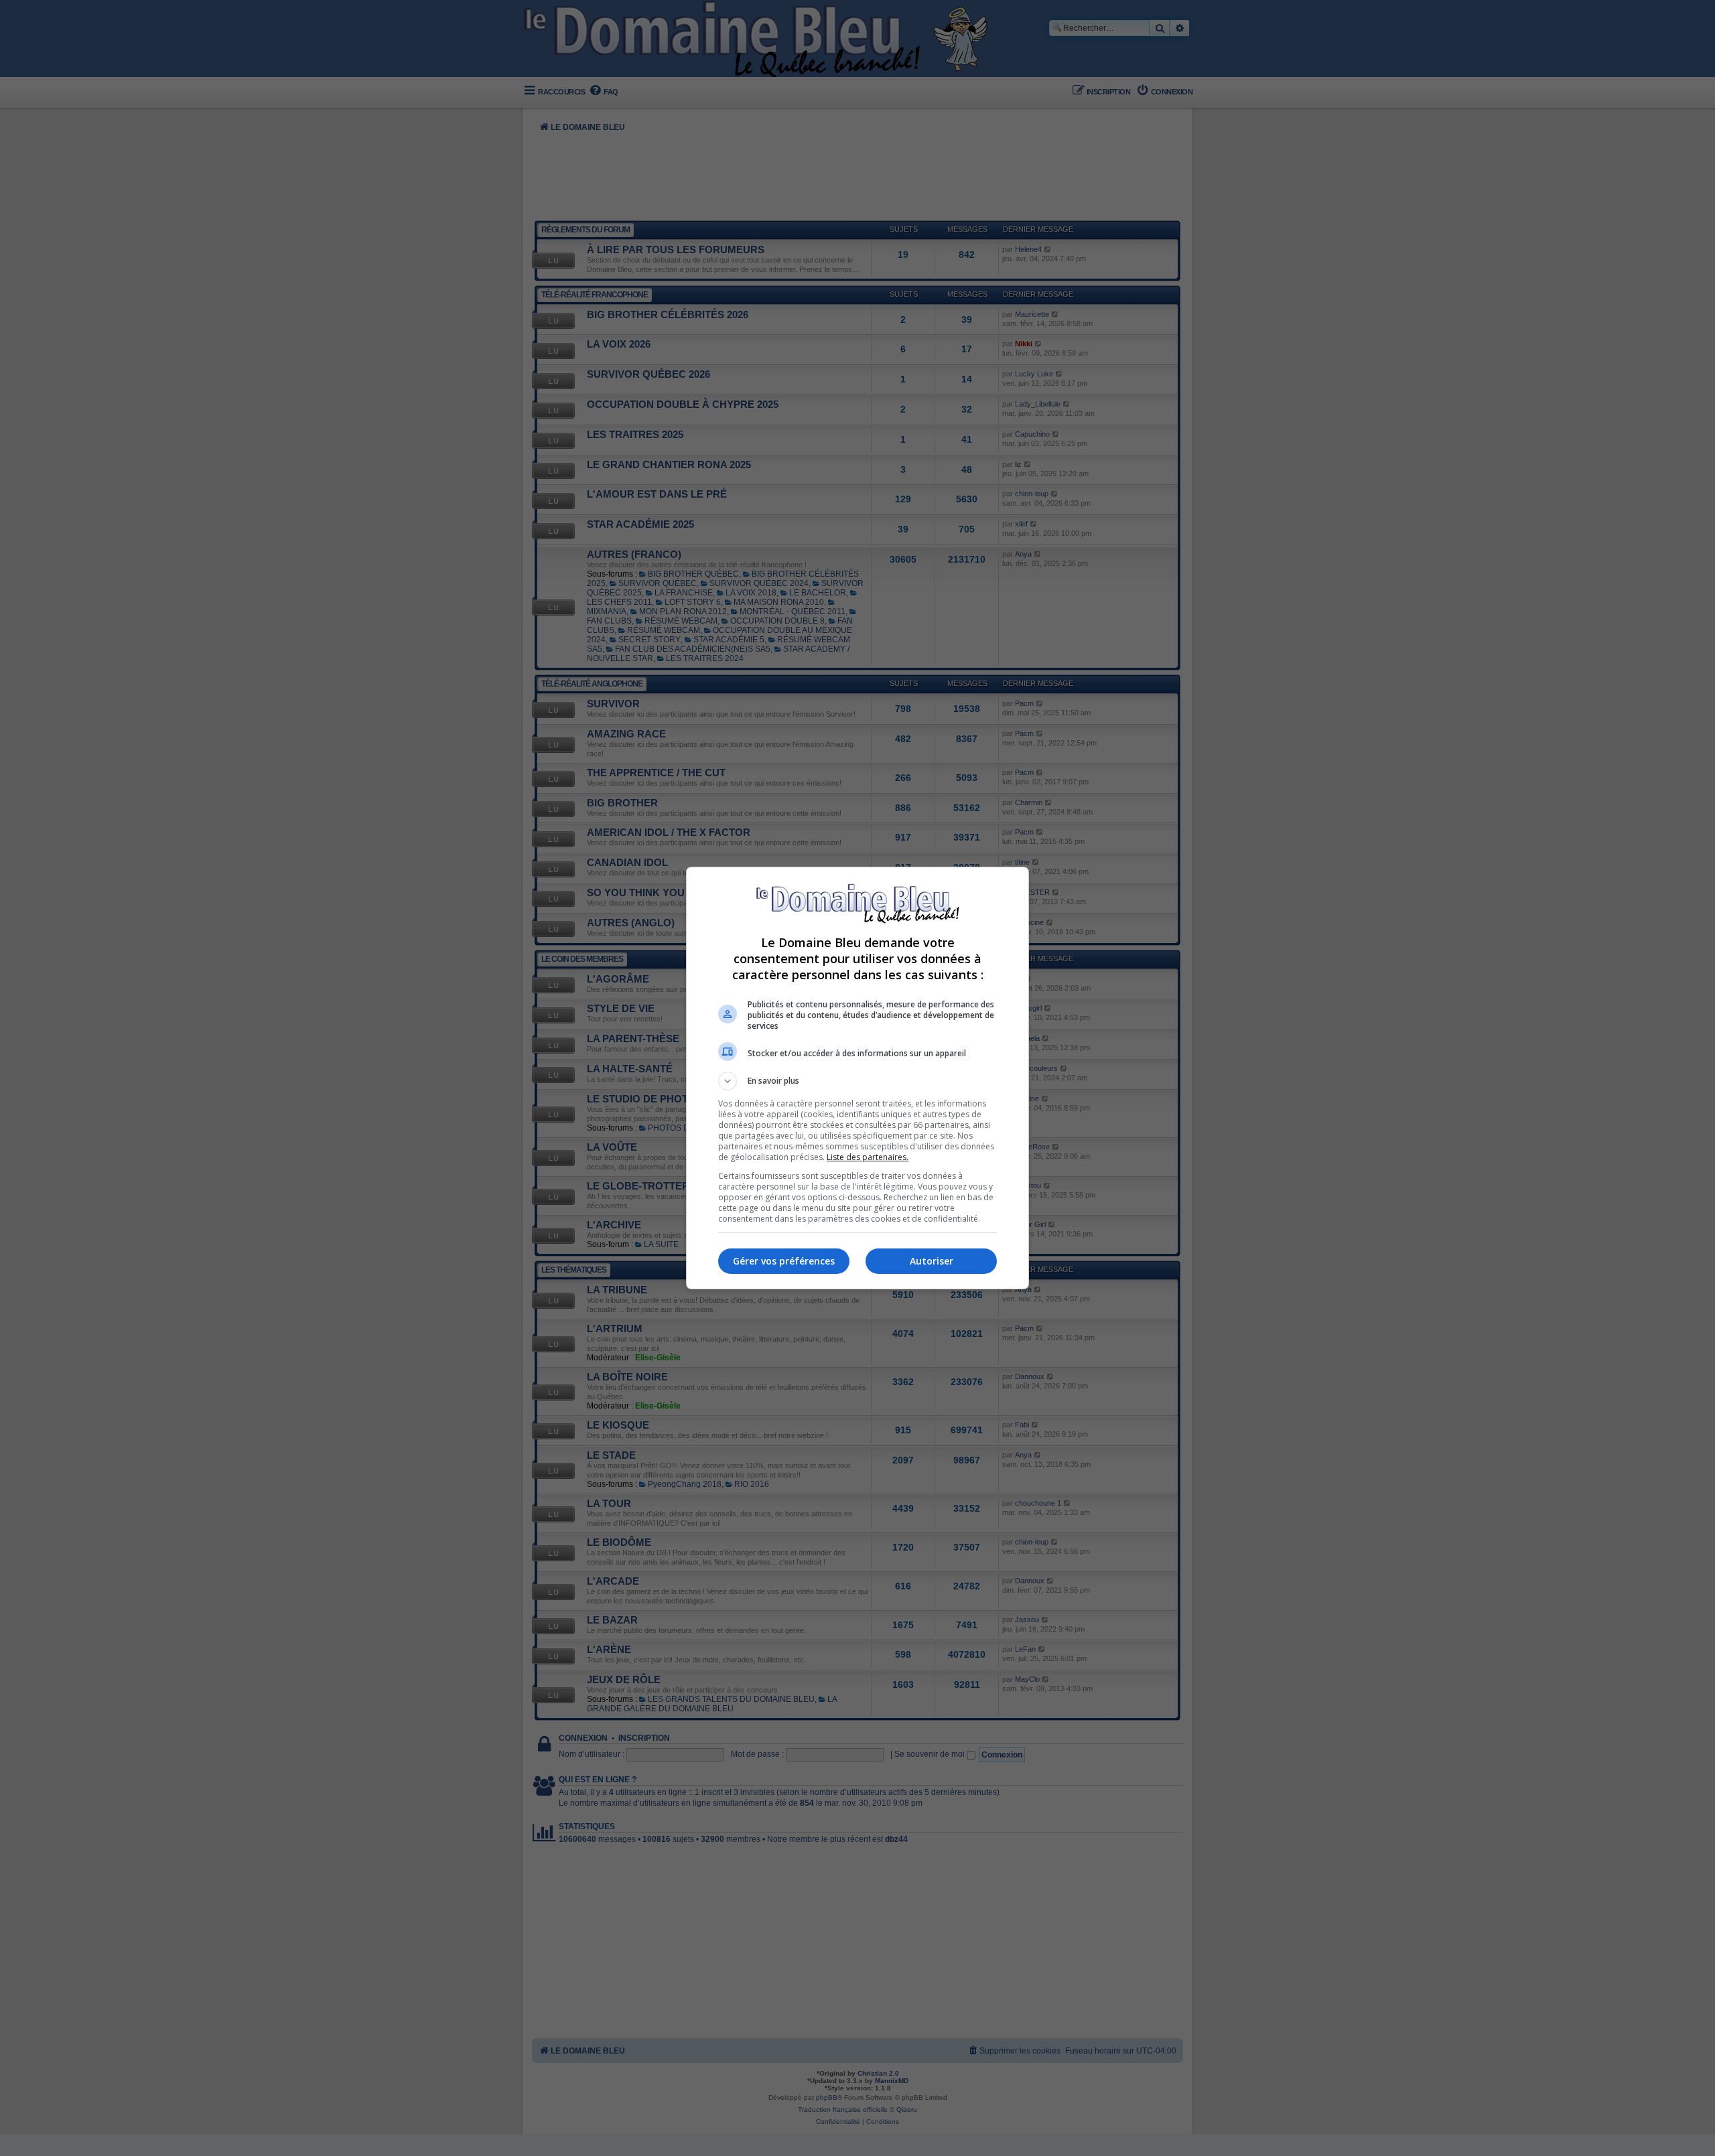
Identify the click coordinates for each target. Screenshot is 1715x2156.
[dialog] (857, 1078)
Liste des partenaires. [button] (868, 1157)
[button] (857, 1081)
